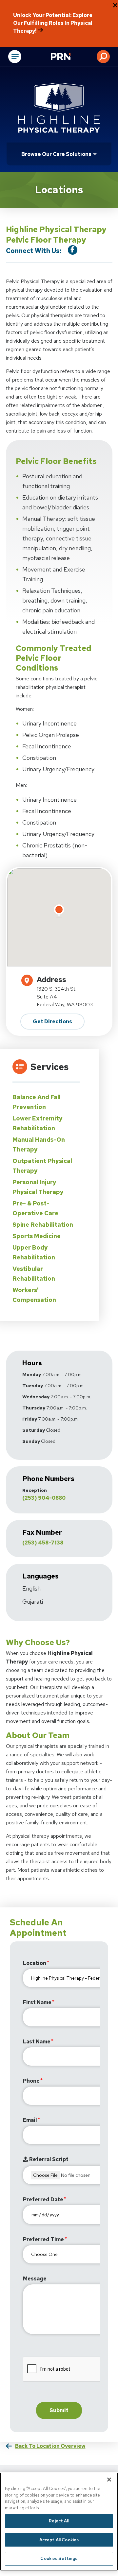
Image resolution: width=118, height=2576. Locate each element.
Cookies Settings (59, 2559)
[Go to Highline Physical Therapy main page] (59, 108)
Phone (31, 2081)
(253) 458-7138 (43, 1543)
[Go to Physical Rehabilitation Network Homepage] (69, 57)
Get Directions (52, 1022)
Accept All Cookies (59, 2540)
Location (35, 1963)
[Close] (109, 2480)
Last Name (37, 2042)
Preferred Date (43, 2200)
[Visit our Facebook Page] (73, 250)
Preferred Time (43, 2239)
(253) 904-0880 (44, 1498)
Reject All (59, 2521)
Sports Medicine (37, 1236)
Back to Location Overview (50, 2446)
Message (35, 2279)
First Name (37, 2002)
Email (30, 2120)
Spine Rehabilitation (43, 1225)
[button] (103, 57)
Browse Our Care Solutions (56, 154)
